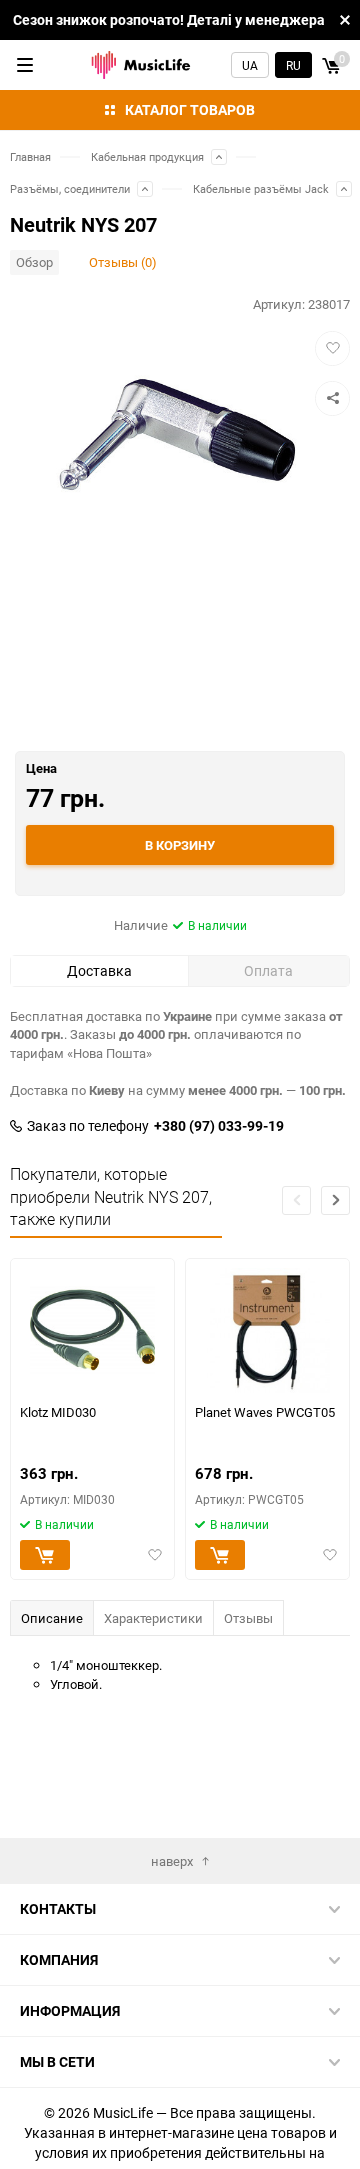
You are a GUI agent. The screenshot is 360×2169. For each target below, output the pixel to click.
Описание (52, 1618)
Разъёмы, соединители (70, 188)
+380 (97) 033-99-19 (219, 1126)
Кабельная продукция (147, 156)
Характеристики (153, 1618)
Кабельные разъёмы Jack (261, 188)
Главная (30, 156)
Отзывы (248, 1618)
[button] (335, 1200)
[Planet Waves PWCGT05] (267, 1330)
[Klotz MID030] (92, 1330)
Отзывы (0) (123, 262)
